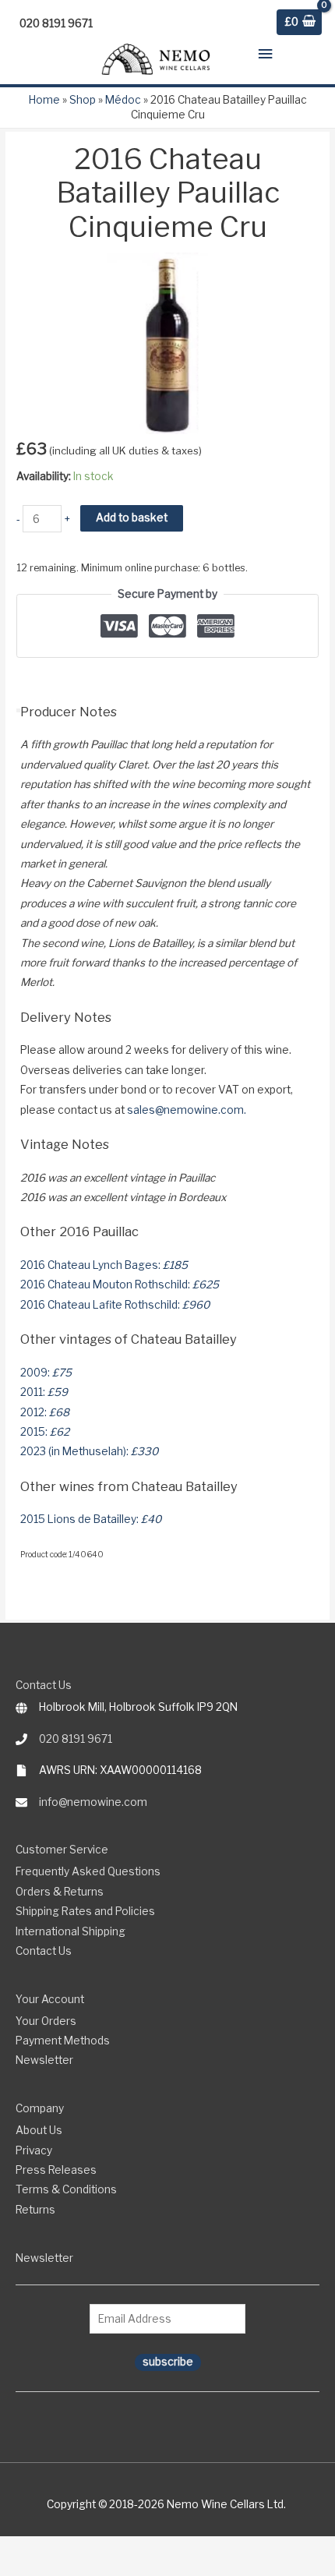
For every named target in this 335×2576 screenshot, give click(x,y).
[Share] (44, 2549)
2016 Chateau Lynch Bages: (104, 1265)
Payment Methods (63, 2041)
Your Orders (46, 2021)
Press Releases (56, 2170)
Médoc (123, 100)
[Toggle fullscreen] (26, 2549)
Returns (35, 2210)
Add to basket (132, 518)
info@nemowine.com (93, 1802)
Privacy (34, 2150)
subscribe (168, 2362)
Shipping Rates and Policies (85, 1911)
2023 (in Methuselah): (89, 1451)
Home (44, 100)
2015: (45, 1432)
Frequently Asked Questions (88, 1871)
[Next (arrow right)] (26, 2569)
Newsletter (44, 2060)
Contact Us (44, 1951)
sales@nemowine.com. (187, 1110)
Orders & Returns (60, 1892)
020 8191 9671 (76, 1739)
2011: (44, 1392)
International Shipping (71, 1931)
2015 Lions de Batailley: (91, 1519)
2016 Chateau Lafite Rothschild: (115, 1305)
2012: (45, 1412)
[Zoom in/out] (8, 2549)
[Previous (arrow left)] (8, 2569)
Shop (83, 100)
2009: (46, 1373)
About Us (39, 2130)
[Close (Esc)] (62, 2549)
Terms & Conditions (66, 2189)
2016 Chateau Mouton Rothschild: (120, 1284)
